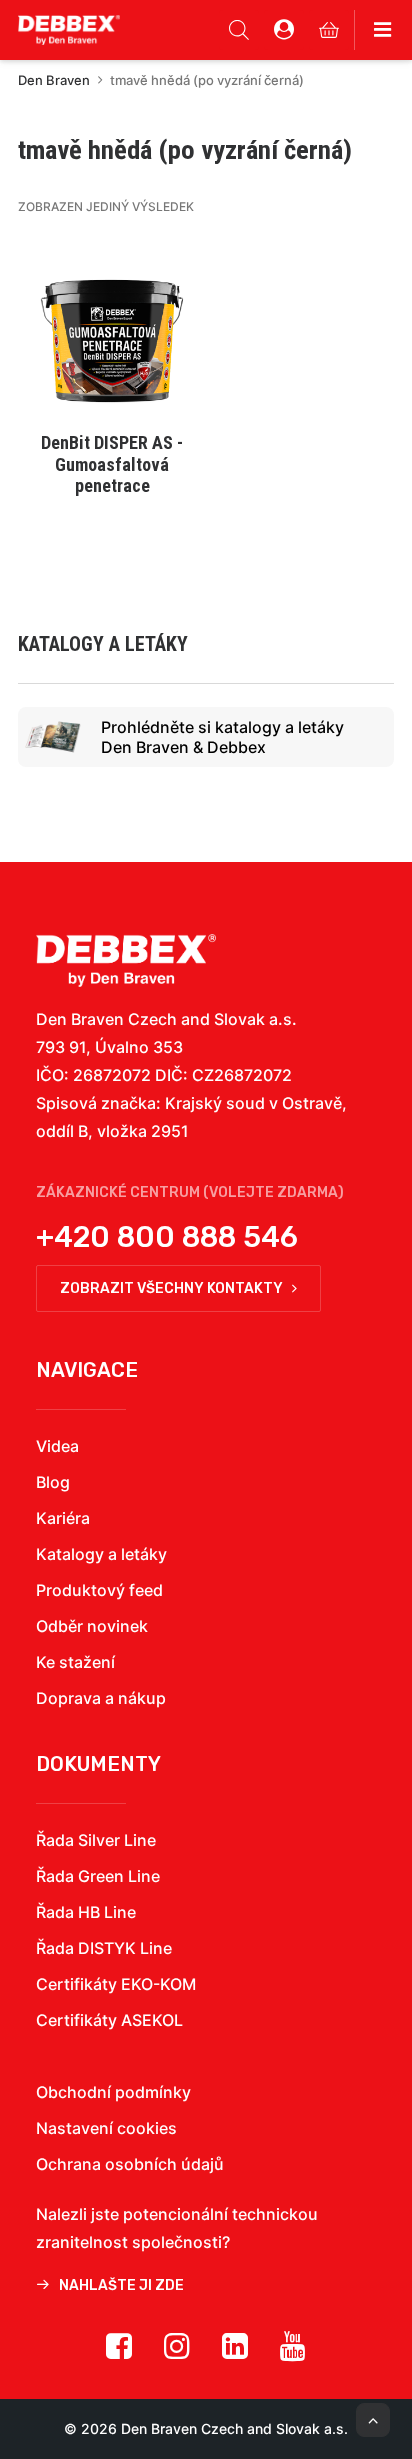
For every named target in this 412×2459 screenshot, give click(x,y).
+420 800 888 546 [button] (167, 1237)
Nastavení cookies (106, 2128)
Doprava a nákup (101, 1698)
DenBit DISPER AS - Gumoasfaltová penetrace (112, 464)
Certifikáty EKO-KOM (116, 1984)
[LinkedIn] (235, 2353)
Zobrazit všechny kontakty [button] (171, 1288)
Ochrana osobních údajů (130, 2164)
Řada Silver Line (96, 1840)
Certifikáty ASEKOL (109, 2020)
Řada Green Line (98, 1876)
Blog (53, 1482)
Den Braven (54, 80)
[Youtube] (293, 2353)
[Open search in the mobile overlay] (239, 30)
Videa (57, 1446)
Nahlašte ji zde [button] (121, 2285)
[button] (112, 328)
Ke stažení (75, 1662)
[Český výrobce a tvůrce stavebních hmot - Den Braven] (126, 960)
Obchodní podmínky (113, 2092)
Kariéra (63, 1518)
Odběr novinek (92, 1626)
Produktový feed (99, 1590)
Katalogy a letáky (101, 1554)
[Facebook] (119, 2353)
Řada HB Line (86, 1912)
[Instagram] (177, 2353)
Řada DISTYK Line (104, 1948)
